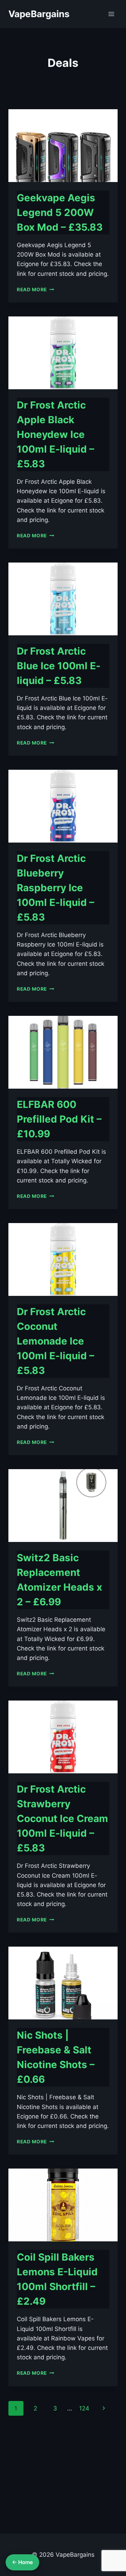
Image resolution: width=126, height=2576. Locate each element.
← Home (22, 2562)
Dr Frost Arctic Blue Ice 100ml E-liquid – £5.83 (59, 666)
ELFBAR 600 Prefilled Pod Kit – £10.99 (59, 1119)
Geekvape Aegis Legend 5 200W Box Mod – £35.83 (60, 212)
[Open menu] (111, 14)
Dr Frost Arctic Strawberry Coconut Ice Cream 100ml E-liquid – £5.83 (62, 1818)
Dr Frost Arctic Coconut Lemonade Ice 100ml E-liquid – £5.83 (55, 1341)
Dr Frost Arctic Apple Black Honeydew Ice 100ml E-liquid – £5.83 (55, 434)
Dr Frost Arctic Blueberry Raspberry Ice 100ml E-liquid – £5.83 (55, 888)
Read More (36, 289)
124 (84, 2408)
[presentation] (63, 146)
